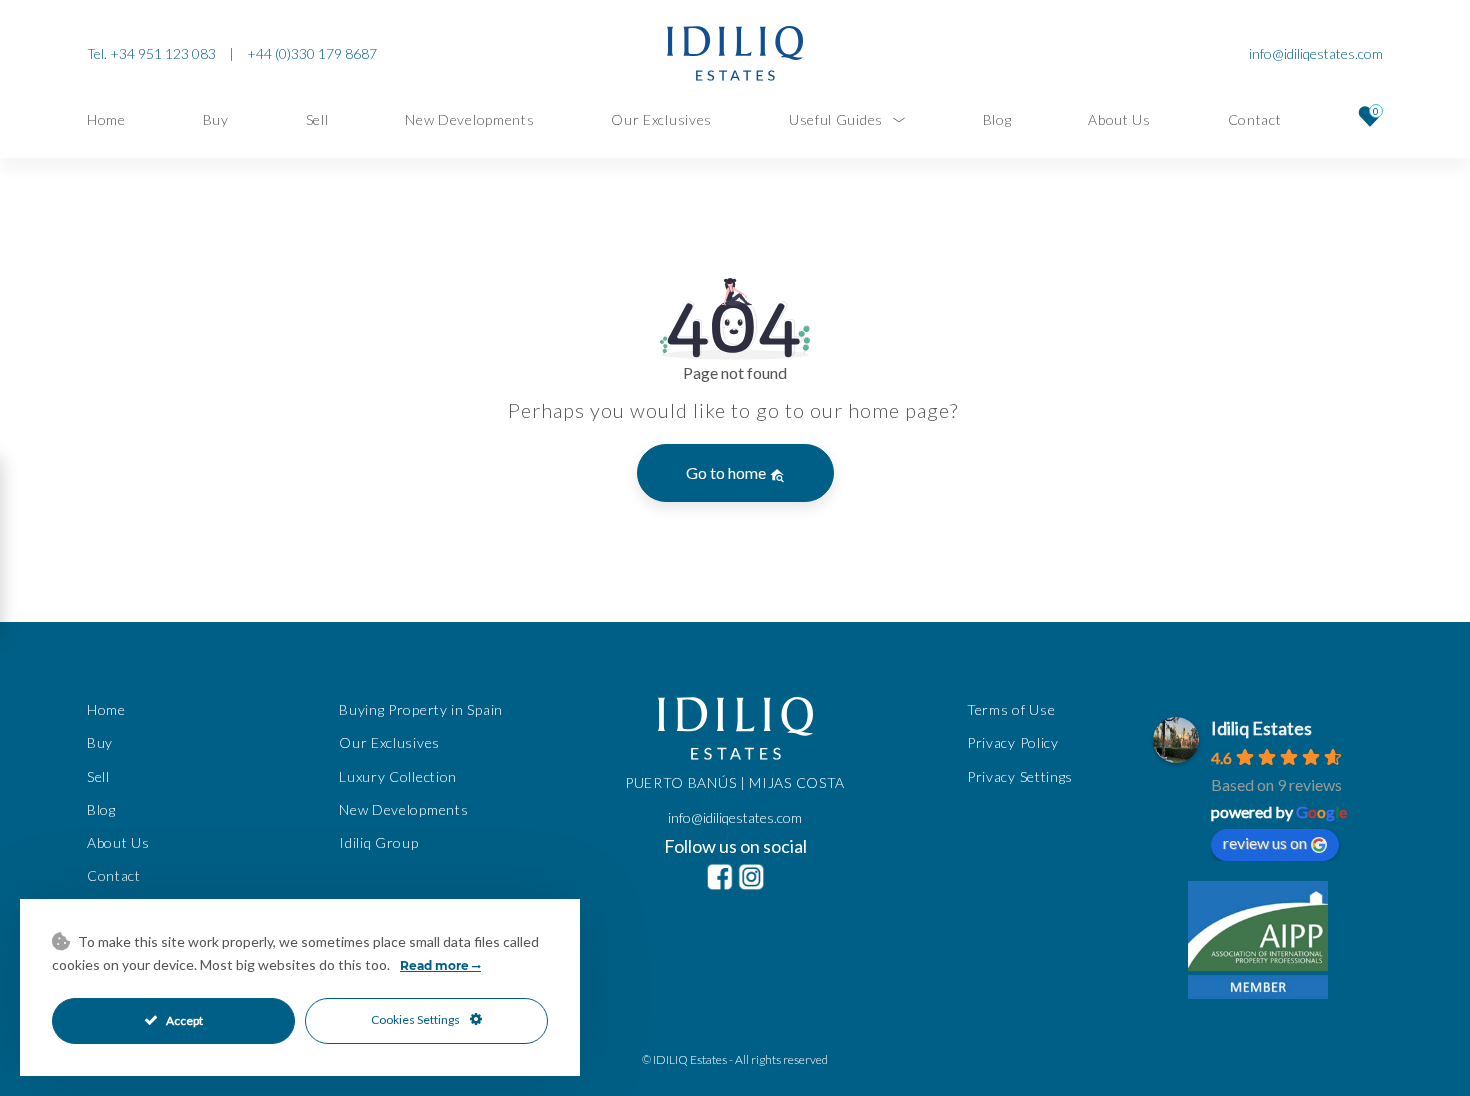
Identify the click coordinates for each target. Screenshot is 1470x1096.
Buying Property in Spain (421, 709)
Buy (216, 119)
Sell (317, 119)
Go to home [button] (727, 472)
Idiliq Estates (1261, 728)
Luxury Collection (398, 775)
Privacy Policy (1013, 742)
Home (106, 119)
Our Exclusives (661, 119)
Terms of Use (1011, 709)
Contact (1255, 119)
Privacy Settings (1020, 775)
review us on (1265, 842)
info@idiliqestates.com (1316, 53)
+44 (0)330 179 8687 (312, 53)
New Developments (469, 119)
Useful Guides (836, 119)
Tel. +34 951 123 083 (151, 53)
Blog (997, 119)
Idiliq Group (378, 842)
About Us (1119, 119)
